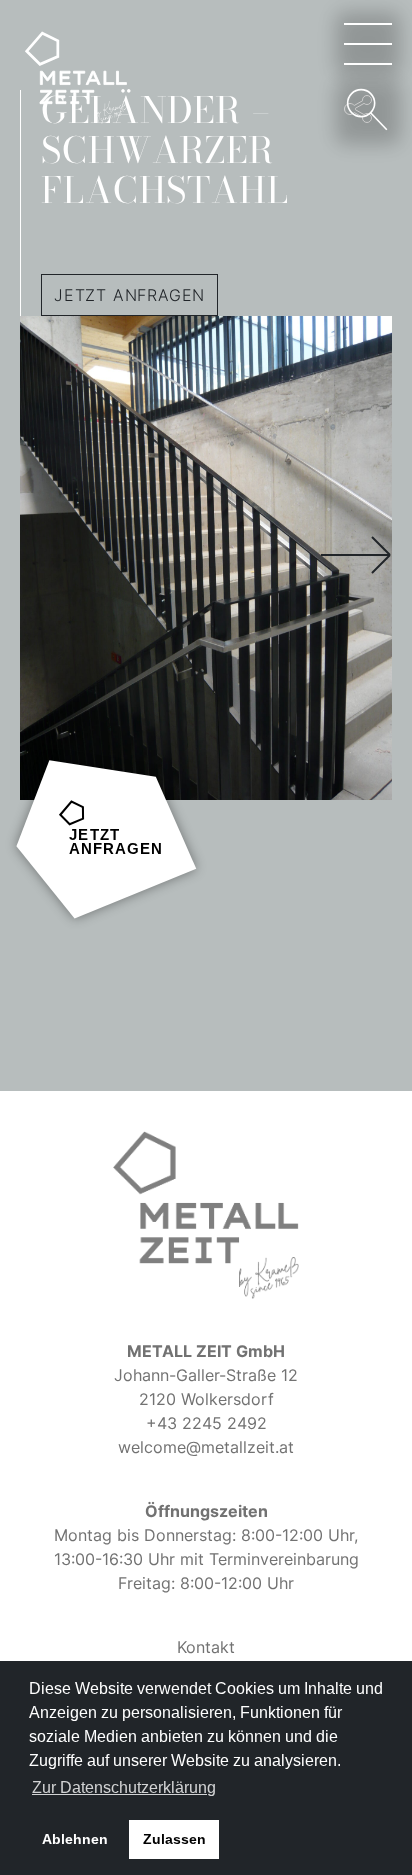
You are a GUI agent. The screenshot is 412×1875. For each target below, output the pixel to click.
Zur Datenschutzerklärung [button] (124, 1787)
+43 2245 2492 (206, 1423)
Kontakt (206, 1647)
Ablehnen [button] (75, 1839)
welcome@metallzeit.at (206, 1447)
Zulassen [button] (174, 1839)
